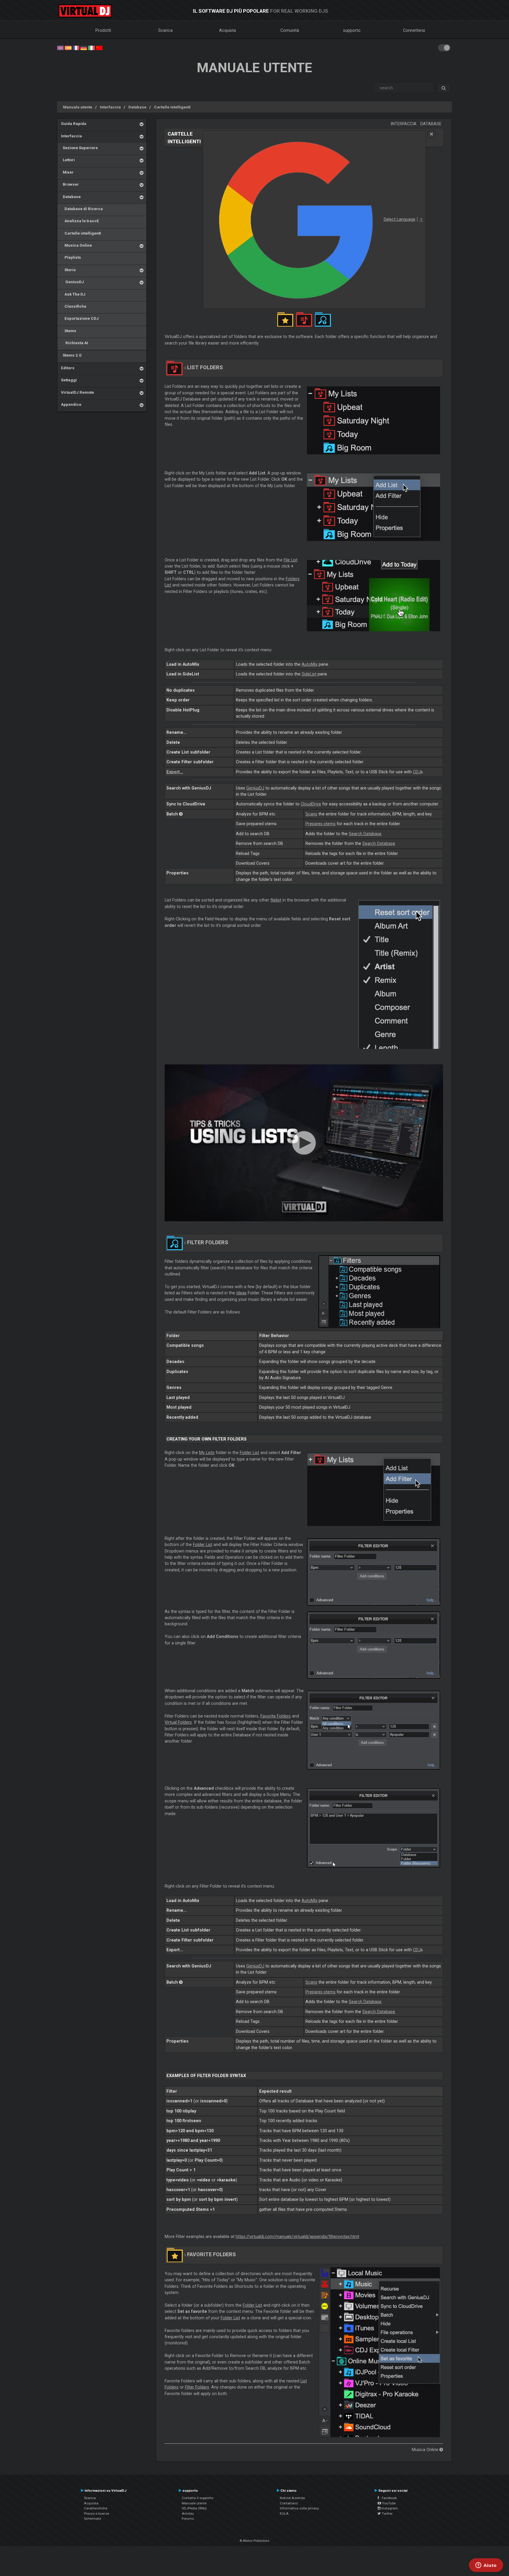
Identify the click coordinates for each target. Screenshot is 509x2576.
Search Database (365, 834)
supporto (352, 30)
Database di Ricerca (82, 209)
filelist (276, 900)
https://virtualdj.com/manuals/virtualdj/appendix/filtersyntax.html (297, 2237)
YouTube (388, 2503)
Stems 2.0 (71, 355)
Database (137, 107)
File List (291, 560)
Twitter (387, 2514)
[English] (60, 47)
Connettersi (414, 30)
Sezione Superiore (79, 148)
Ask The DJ (73, 294)
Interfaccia (110, 107)
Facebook (388, 2498)
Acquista (228, 30)
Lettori (68, 160)
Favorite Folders (276, 1716)
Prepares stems (320, 824)
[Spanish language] (68, 47)
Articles (188, 2514)
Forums (188, 2519)
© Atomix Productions (255, 2541)
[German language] (84, 47)
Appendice (71, 404)
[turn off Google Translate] (432, 134)
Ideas (241, 1293)
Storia (68, 270)
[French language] (76, 47)
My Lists (207, 1453)
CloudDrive (311, 804)
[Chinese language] (99, 47)
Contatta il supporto (198, 2498)
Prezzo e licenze (96, 2514)
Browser (70, 184)
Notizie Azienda (292, 2498)
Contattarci (289, 2503)
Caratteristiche (96, 2508)
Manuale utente (78, 107)
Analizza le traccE (80, 221)
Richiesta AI (75, 343)
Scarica (165, 30)
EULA (284, 2514)
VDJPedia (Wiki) (194, 2508)
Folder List (249, 1453)
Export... (175, 772)
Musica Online (76, 245)
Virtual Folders (178, 1722)
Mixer (67, 172)
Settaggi (69, 380)
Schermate (92, 2519)
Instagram (389, 2508)
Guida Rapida (74, 123)
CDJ (417, 772)
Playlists (71, 257)
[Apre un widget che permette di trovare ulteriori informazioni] (486, 2566)
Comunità (290, 30)
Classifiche (74, 306)
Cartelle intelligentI (172, 107)
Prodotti (103, 30)
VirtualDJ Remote (77, 392)
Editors (68, 368)
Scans (311, 814)
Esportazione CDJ (80, 318)
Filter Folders (197, 2387)
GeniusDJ (72, 282)
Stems (69, 331)
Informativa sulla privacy (299, 2508)
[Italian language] (91, 47)
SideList (309, 674)
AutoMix (310, 664)
